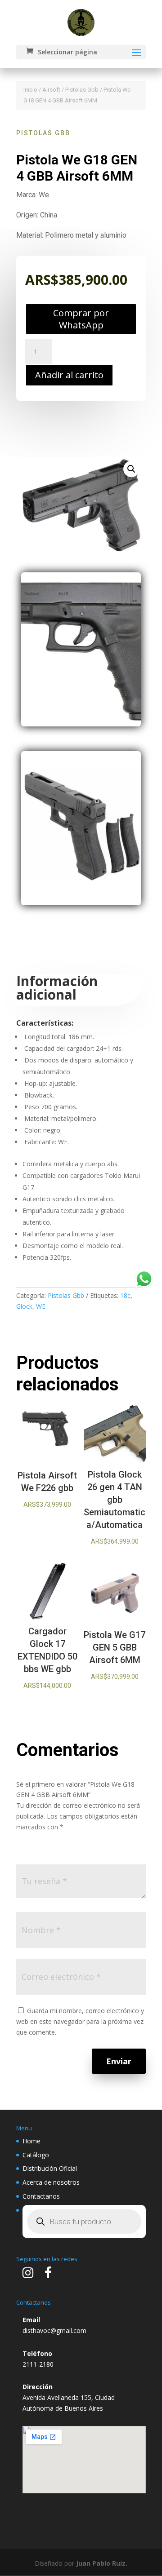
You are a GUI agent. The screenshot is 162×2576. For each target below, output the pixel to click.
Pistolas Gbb (82, 90)
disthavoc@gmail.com (54, 2330)
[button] (131, 469)
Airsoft (51, 90)
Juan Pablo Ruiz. (102, 2563)
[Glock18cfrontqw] (81, 903)
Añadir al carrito (69, 375)
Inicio (30, 90)
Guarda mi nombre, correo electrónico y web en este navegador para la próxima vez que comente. (80, 2021)
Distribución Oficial (50, 2168)
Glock (24, 1306)
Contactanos (41, 2196)
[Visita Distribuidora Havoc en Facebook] (48, 2275)
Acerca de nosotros (51, 2182)
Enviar (119, 2061)
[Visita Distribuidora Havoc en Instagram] (28, 2275)
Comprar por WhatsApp (81, 319)
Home (31, 2141)
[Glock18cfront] (81, 724)
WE (41, 1306)
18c (125, 1295)
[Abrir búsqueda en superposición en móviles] (84, 2222)
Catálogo (36, 2155)
